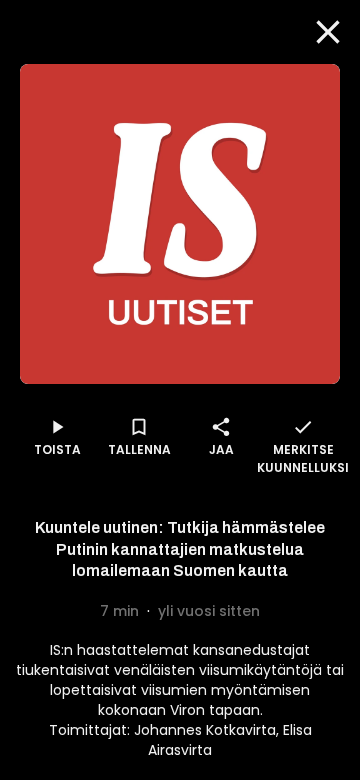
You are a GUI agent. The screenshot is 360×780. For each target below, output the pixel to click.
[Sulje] (328, 32)
